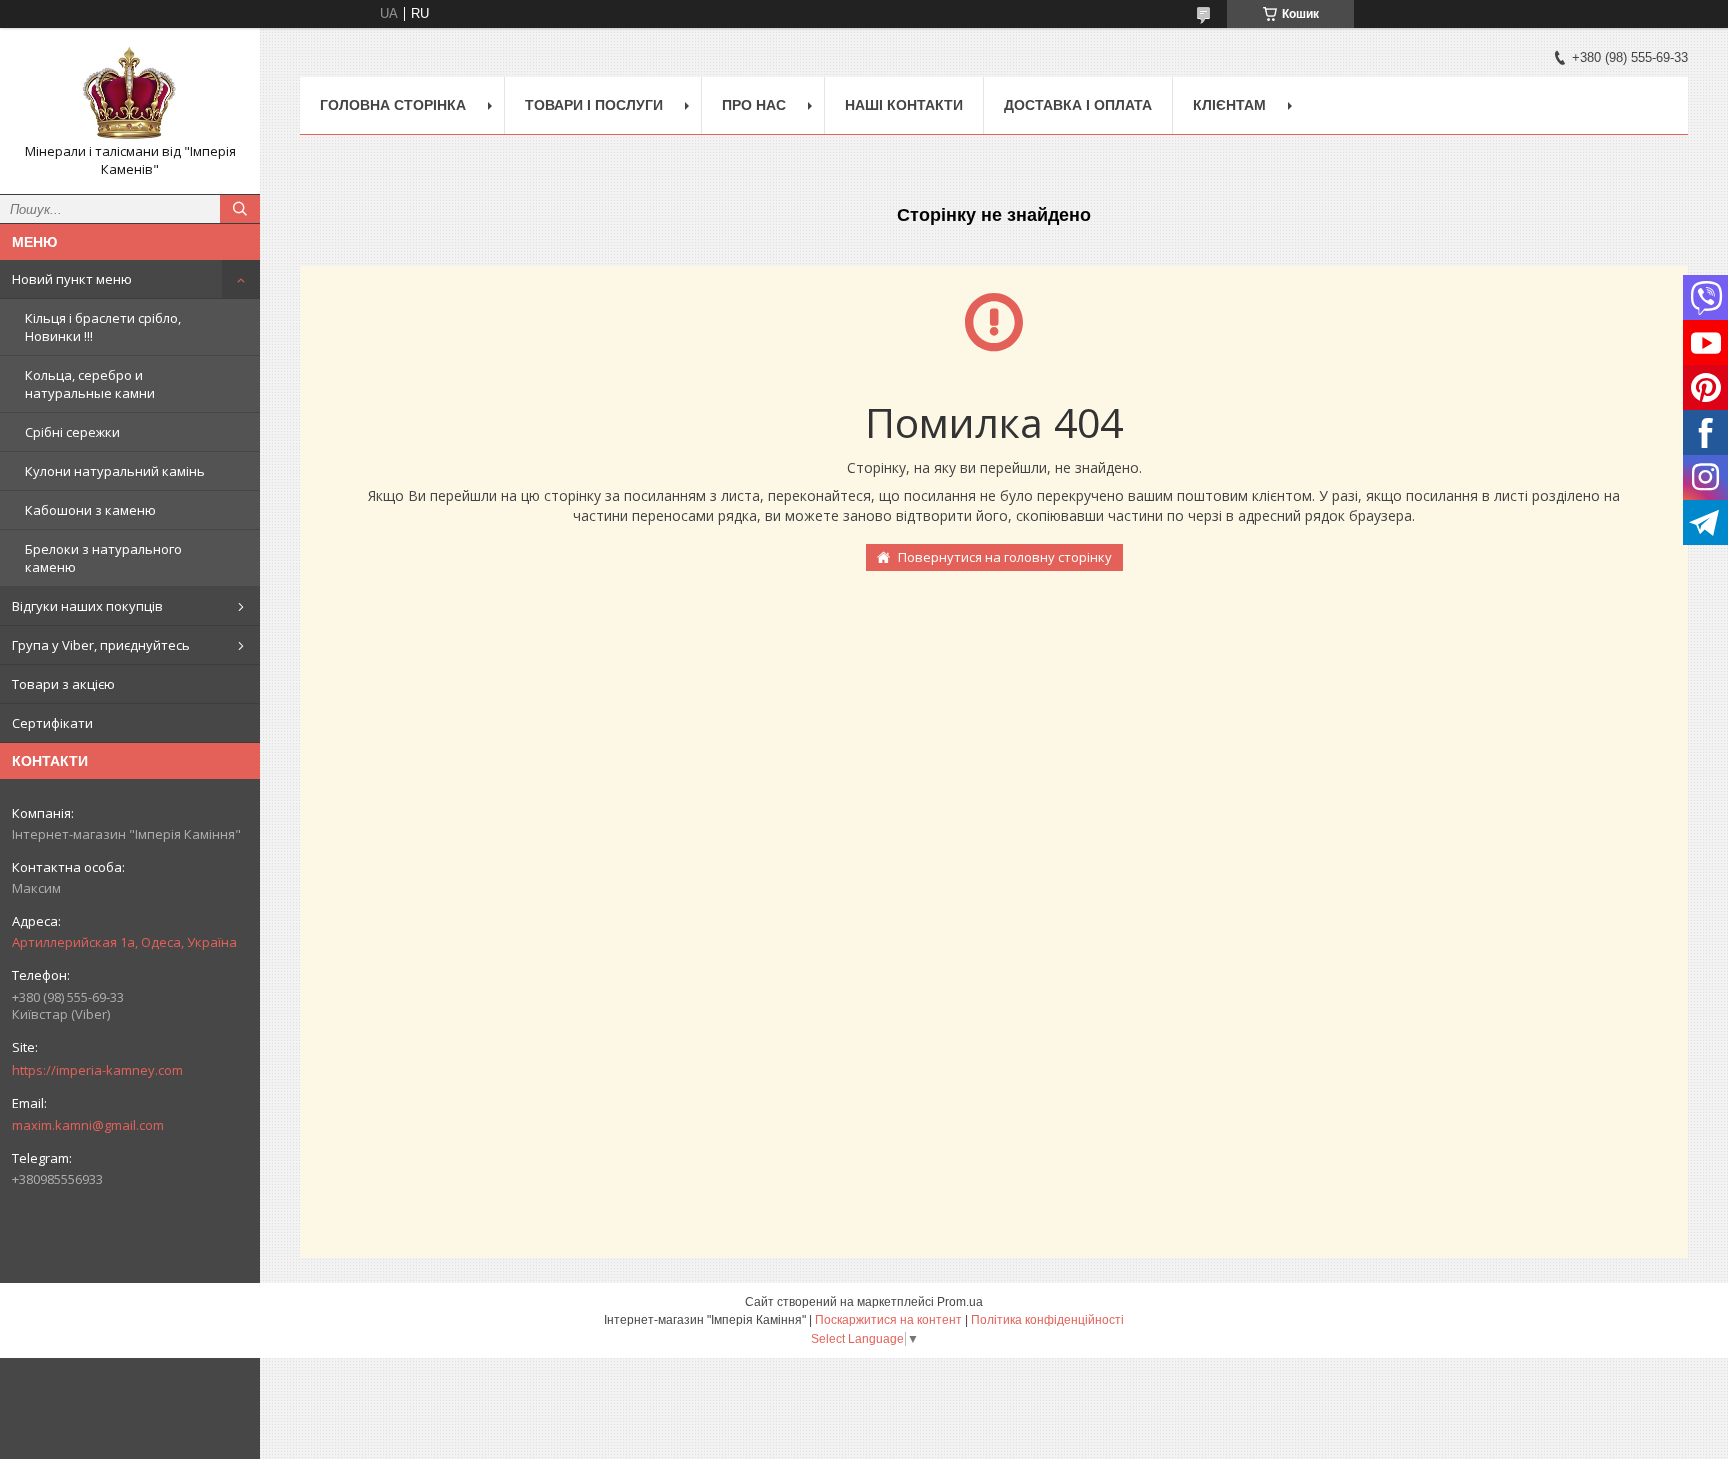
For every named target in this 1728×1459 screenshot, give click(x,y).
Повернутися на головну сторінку (1005, 557)
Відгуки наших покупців (87, 606)
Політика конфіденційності (1047, 1320)
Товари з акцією (63, 684)
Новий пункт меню (72, 279)
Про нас (754, 105)
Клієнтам (1229, 105)
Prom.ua (960, 1302)
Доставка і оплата (1078, 105)
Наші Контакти (904, 105)
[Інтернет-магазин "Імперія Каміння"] (130, 93)
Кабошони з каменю (90, 510)
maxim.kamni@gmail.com (88, 1125)
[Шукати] (240, 209)
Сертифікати (52, 723)
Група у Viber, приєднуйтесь (101, 645)
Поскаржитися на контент (888, 1320)
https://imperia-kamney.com (97, 1070)
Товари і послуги (594, 105)
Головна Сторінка (393, 105)
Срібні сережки (72, 432)
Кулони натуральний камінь (115, 471)
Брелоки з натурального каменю (103, 558)
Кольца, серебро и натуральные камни (90, 384)
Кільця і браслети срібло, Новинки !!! (103, 327)
